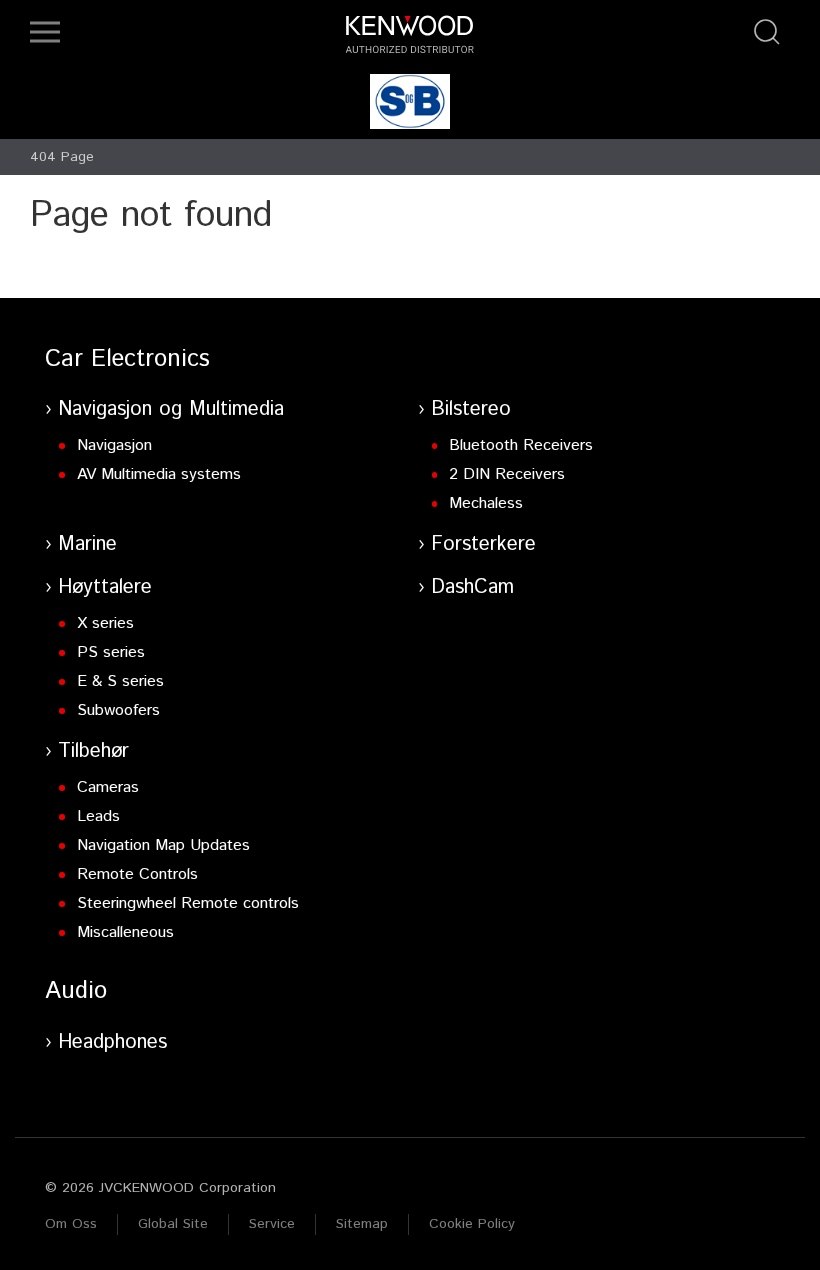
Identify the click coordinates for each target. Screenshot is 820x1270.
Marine (87, 544)
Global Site (173, 1224)
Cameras (108, 787)
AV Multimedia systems (159, 474)
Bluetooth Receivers (521, 445)
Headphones (112, 1042)
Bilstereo (471, 409)
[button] (45, 32)
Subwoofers (118, 710)
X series (105, 623)
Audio (76, 991)
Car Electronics (127, 359)
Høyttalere (105, 587)
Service (272, 1224)
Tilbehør (93, 751)
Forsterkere (483, 544)
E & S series (120, 681)
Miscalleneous (125, 932)
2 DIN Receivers (507, 474)
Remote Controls (137, 874)
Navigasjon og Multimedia (171, 409)
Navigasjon (114, 445)
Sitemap (362, 1224)
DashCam (472, 587)
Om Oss (71, 1224)
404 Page (62, 157)
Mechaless (486, 503)
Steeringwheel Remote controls (188, 903)
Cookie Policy (472, 1224)
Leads (98, 816)
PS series (111, 652)
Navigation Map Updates (163, 845)
